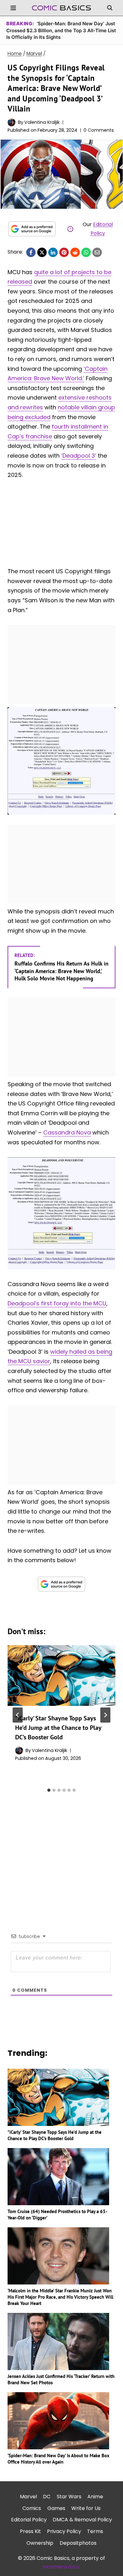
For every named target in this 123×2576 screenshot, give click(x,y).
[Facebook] (31, 252)
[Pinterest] (64, 252)
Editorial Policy (29, 2520)
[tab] (49, 1790)
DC (47, 2497)
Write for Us (86, 2508)
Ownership (40, 2543)
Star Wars (69, 2497)
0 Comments (99, 130)
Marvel (28, 2497)
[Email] (97, 252)
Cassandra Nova (67, 1132)
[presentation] (61, 1676)
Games (56, 2508)
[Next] (105, 1715)
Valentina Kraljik (42, 122)
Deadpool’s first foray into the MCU (57, 1303)
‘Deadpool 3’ (79, 456)
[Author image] (12, 122)
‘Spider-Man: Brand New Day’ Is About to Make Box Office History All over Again (59, 2459)
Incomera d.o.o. (61, 2567)
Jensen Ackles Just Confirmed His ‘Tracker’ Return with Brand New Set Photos (61, 2379)
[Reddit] (75, 252)
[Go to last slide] (18, 1715)
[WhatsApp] (86, 252)
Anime (95, 2497)
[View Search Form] (110, 8)
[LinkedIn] (53, 252)
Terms (95, 2531)
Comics (32, 2508)
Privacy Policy (64, 2531)
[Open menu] (13, 8)
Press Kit (30, 2531)
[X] (42, 252)
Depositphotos (78, 2543)
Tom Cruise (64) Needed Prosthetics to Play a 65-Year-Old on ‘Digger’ (57, 2215)
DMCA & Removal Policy (82, 2520)
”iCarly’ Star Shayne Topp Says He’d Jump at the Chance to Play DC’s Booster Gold (58, 1728)
